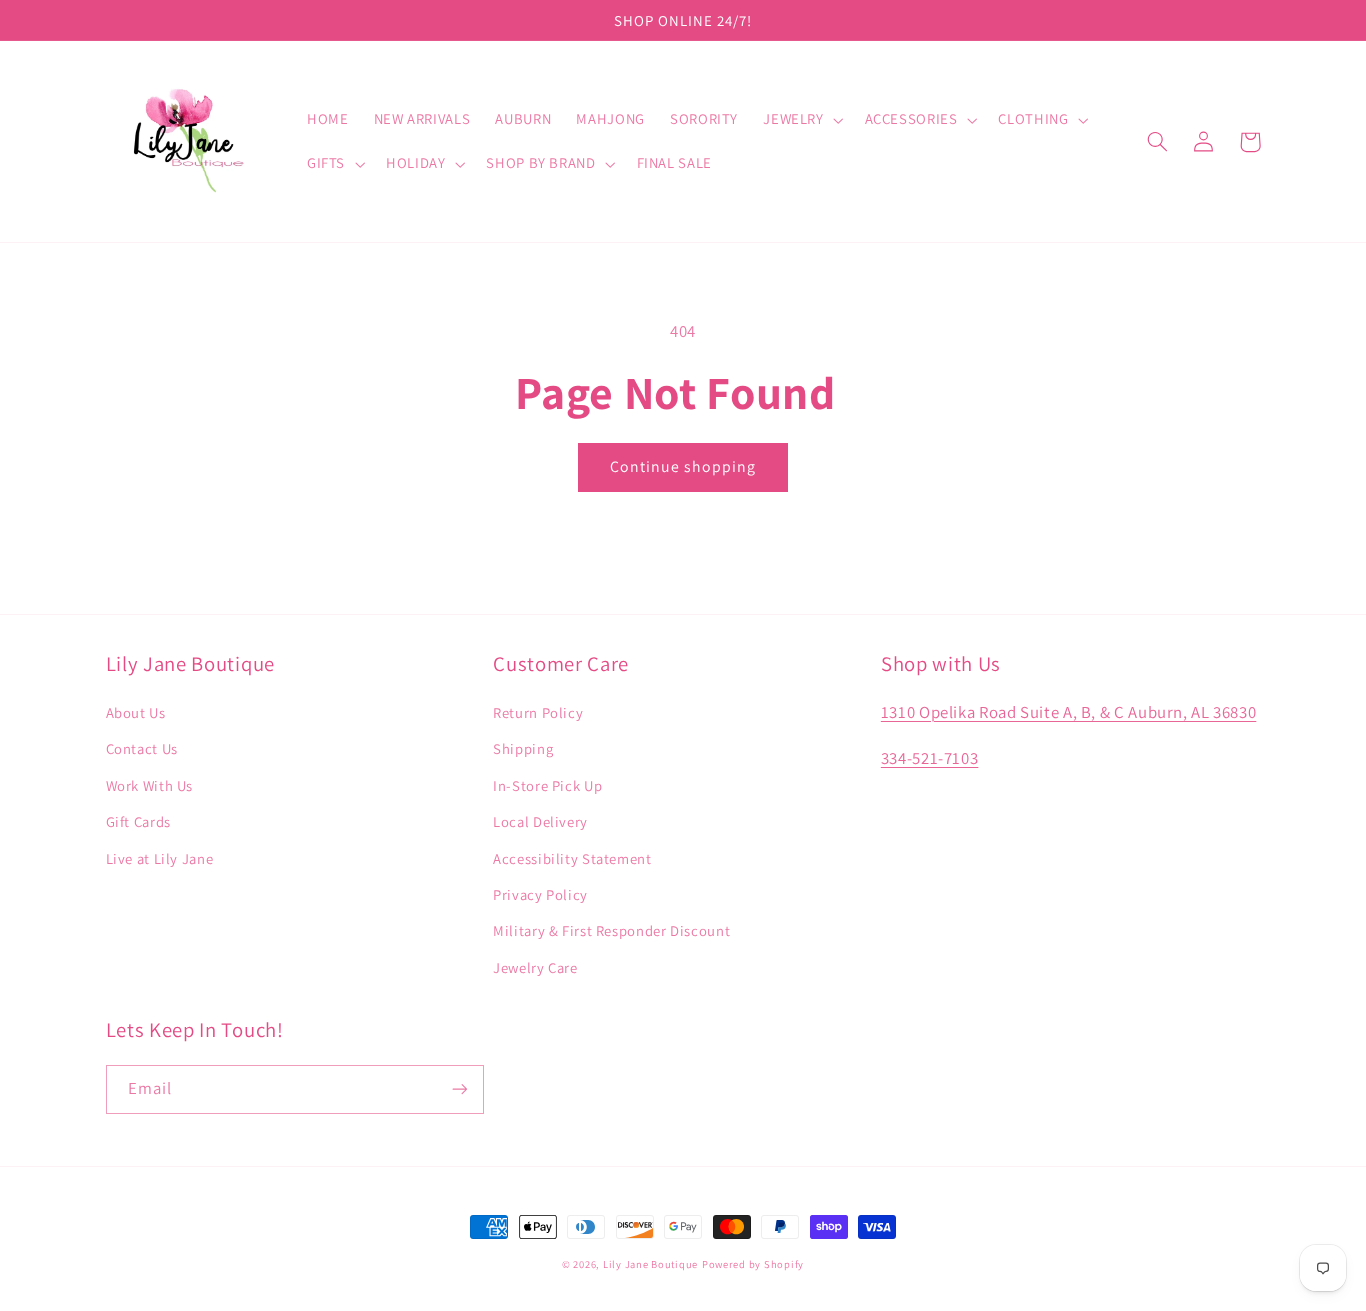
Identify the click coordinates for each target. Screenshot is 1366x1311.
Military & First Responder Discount (611, 930)
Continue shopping (683, 466)
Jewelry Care (535, 967)
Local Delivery (540, 821)
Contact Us (142, 748)
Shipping (523, 748)
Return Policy (538, 712)
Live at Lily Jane (160, 858)
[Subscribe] (459, 1089)
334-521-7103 (930, 758)
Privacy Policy (540, 894)
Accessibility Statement (572, 858)
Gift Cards (138, 821)
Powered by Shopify (753, 1264)
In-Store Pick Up (547, 785)
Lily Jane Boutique (650, 1264)
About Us (136, 712)
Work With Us (150, 785)
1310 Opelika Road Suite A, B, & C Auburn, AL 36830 (1069, 712)
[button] (801, 120)
